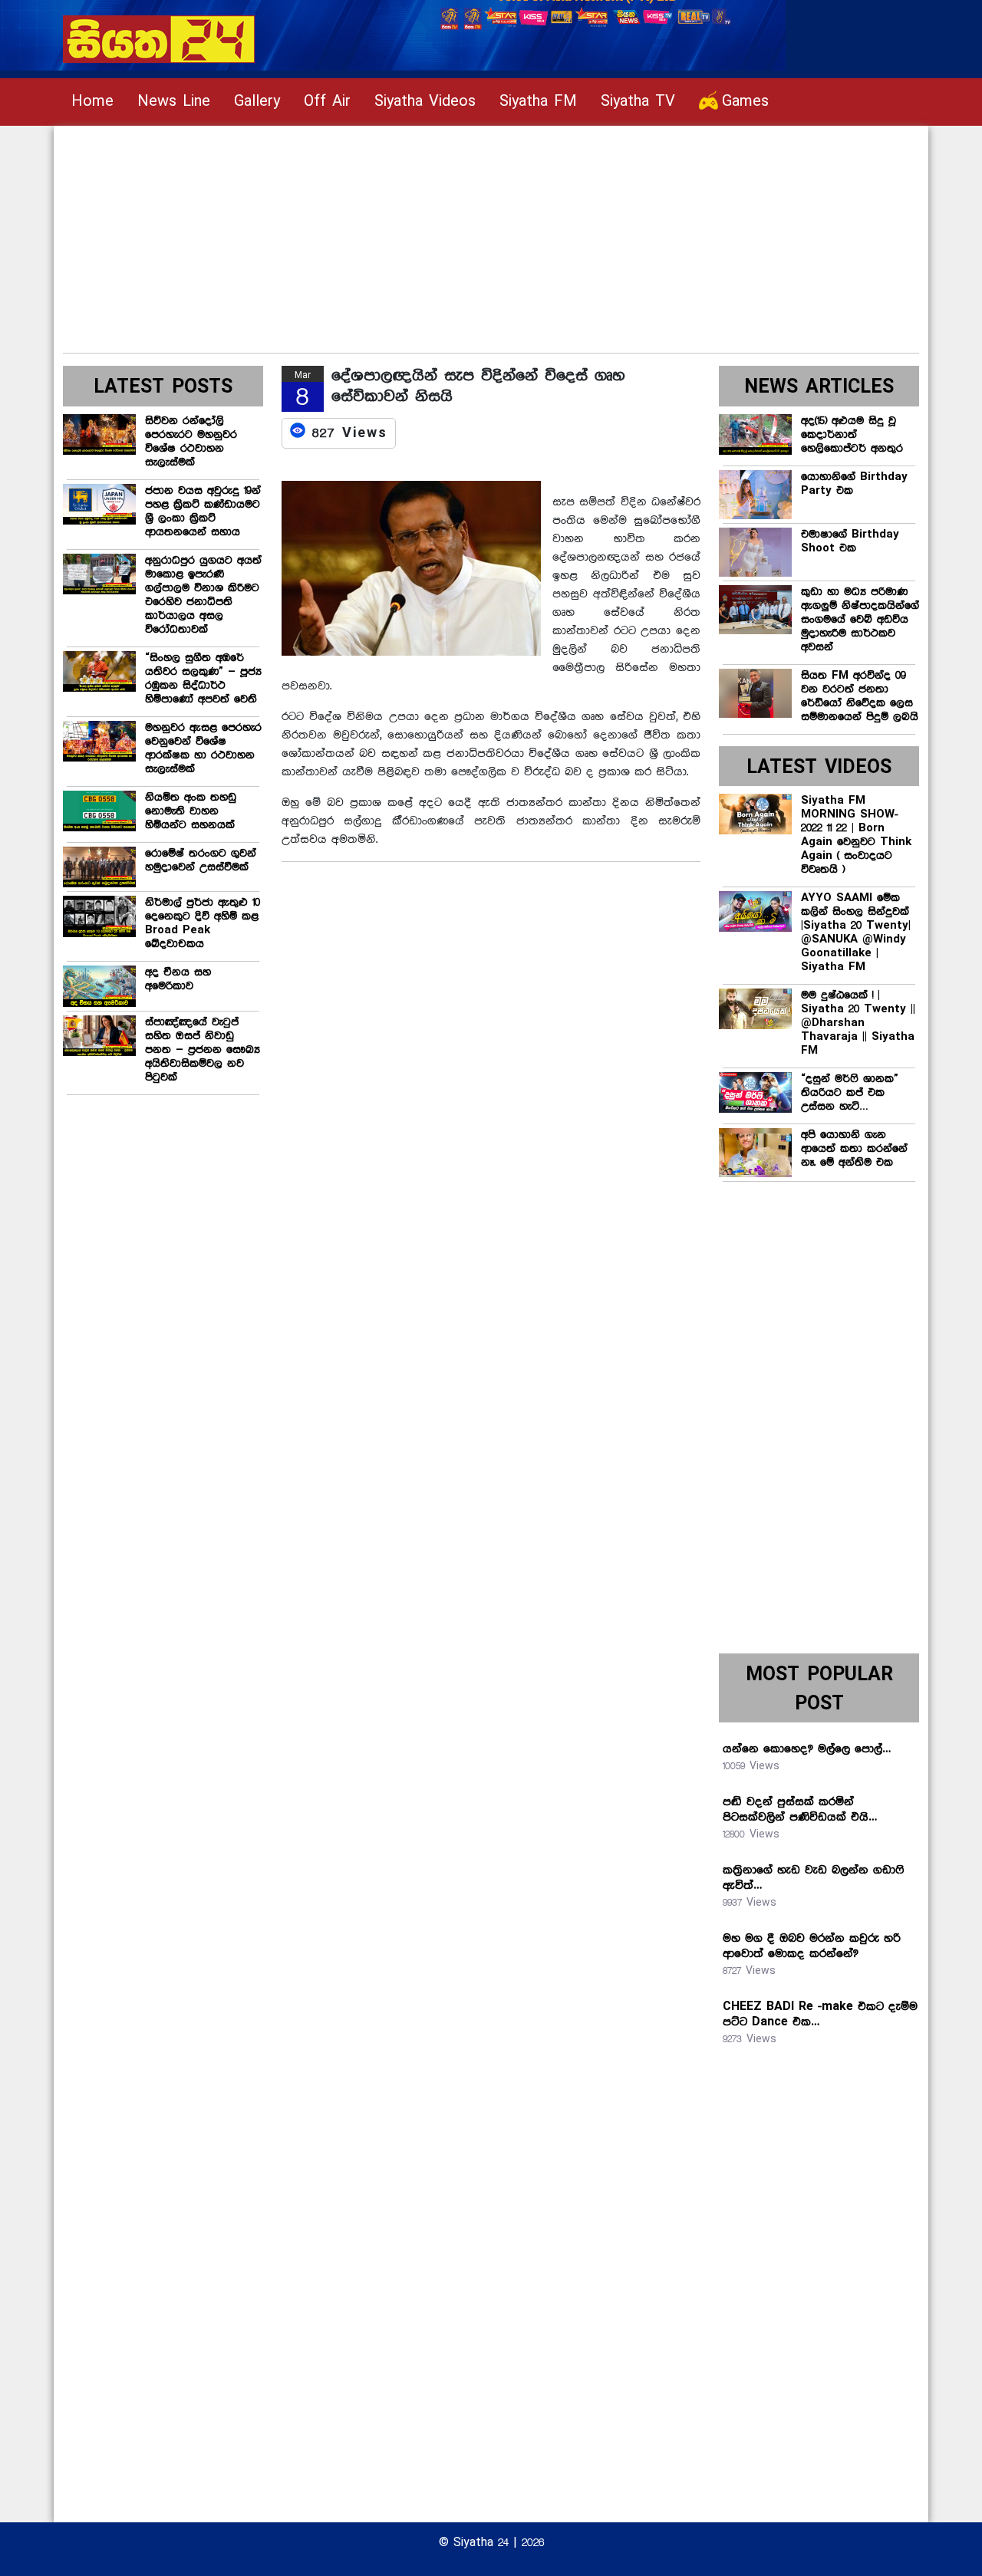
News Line (174, 102)
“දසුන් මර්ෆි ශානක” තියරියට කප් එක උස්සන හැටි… (850, 1093)
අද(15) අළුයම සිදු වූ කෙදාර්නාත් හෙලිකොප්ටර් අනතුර (852, 435)
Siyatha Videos (425, 102)
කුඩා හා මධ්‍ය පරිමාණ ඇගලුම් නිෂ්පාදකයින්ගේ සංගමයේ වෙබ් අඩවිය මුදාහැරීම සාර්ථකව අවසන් (860, 620)
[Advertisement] (491, 233)
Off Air (327, 102)
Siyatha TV (638, 102)
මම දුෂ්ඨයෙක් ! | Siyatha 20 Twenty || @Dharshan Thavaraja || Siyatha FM (858, 1023)
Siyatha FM (538, 102)
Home (92, 102)
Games (745, 102)
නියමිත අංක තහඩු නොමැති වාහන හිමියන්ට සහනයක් (191, 811)
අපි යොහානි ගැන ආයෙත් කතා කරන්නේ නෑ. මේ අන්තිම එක (854, 1149)
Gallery (257, 102)
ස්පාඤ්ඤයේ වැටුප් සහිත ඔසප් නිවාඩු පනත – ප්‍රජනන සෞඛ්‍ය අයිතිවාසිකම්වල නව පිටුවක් (203, 1050)
